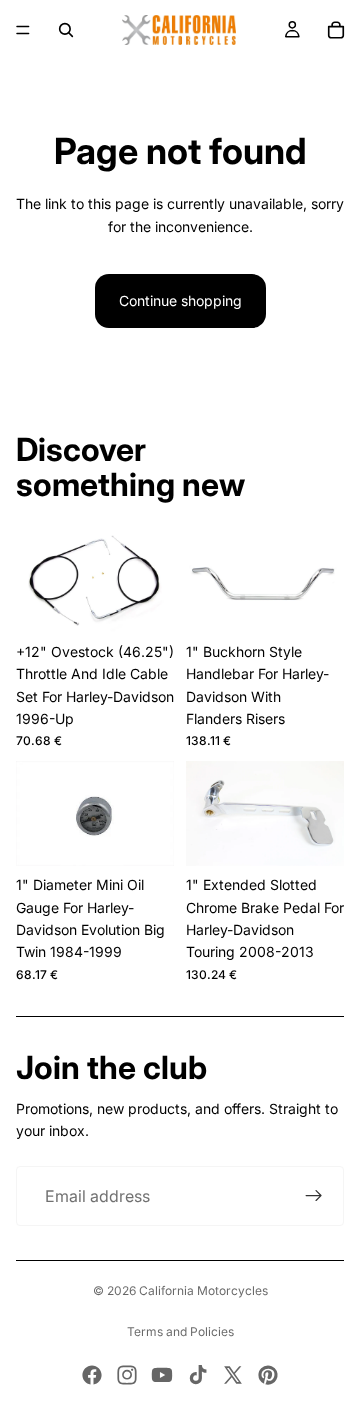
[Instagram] (127, 1375)
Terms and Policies (180, 1331)
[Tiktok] (198, 1375)
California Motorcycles (203, 1290)
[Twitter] (233, 1375)
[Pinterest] (268, 1375)
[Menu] (23, 30)
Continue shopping (180, 300)
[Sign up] (314, 1196)
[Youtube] (162, 1375)
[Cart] (336, 30)
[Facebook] (92, 1375)
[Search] (66, 30)
